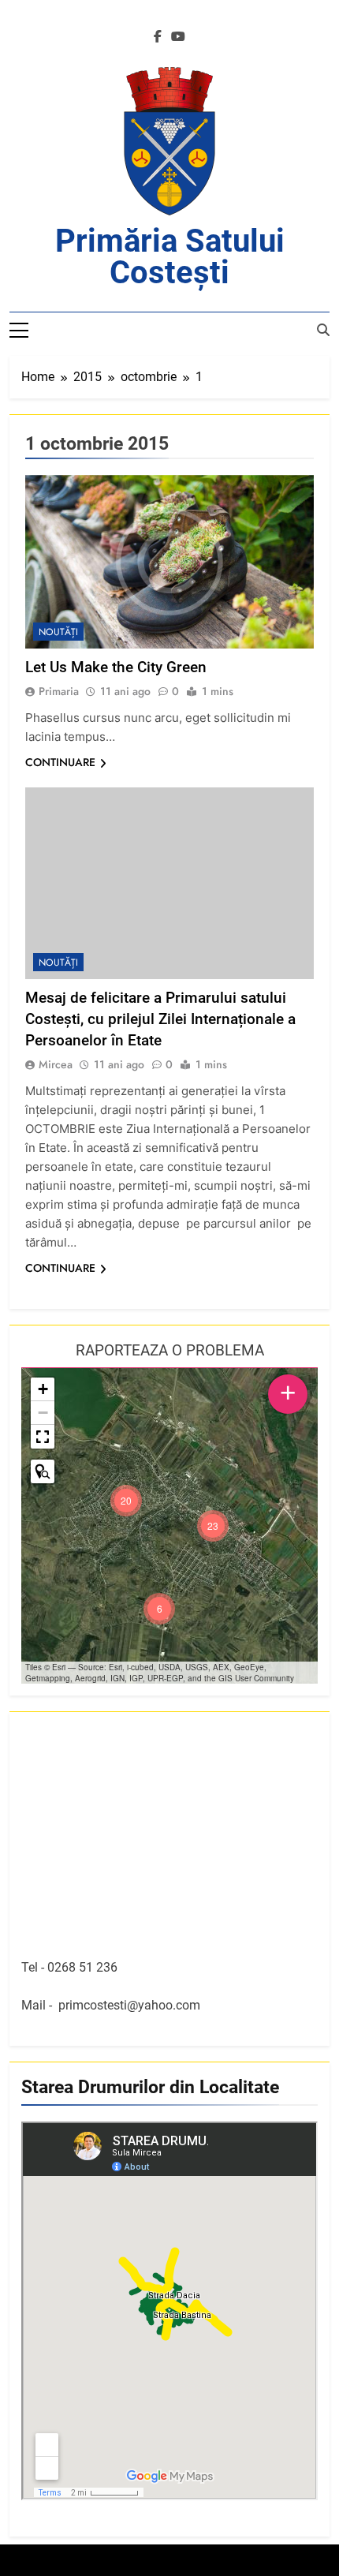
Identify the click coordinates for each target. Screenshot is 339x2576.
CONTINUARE (60, 762)
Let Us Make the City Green (116, 667)
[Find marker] (43, 1471)
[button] (213, 1526)
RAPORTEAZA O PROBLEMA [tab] (170, 1350)
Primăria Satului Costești (170, 257)
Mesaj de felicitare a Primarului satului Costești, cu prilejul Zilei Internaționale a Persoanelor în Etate (160, 1019)
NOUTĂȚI (58, 632)
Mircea (56, 1064)
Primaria (59, 691)
